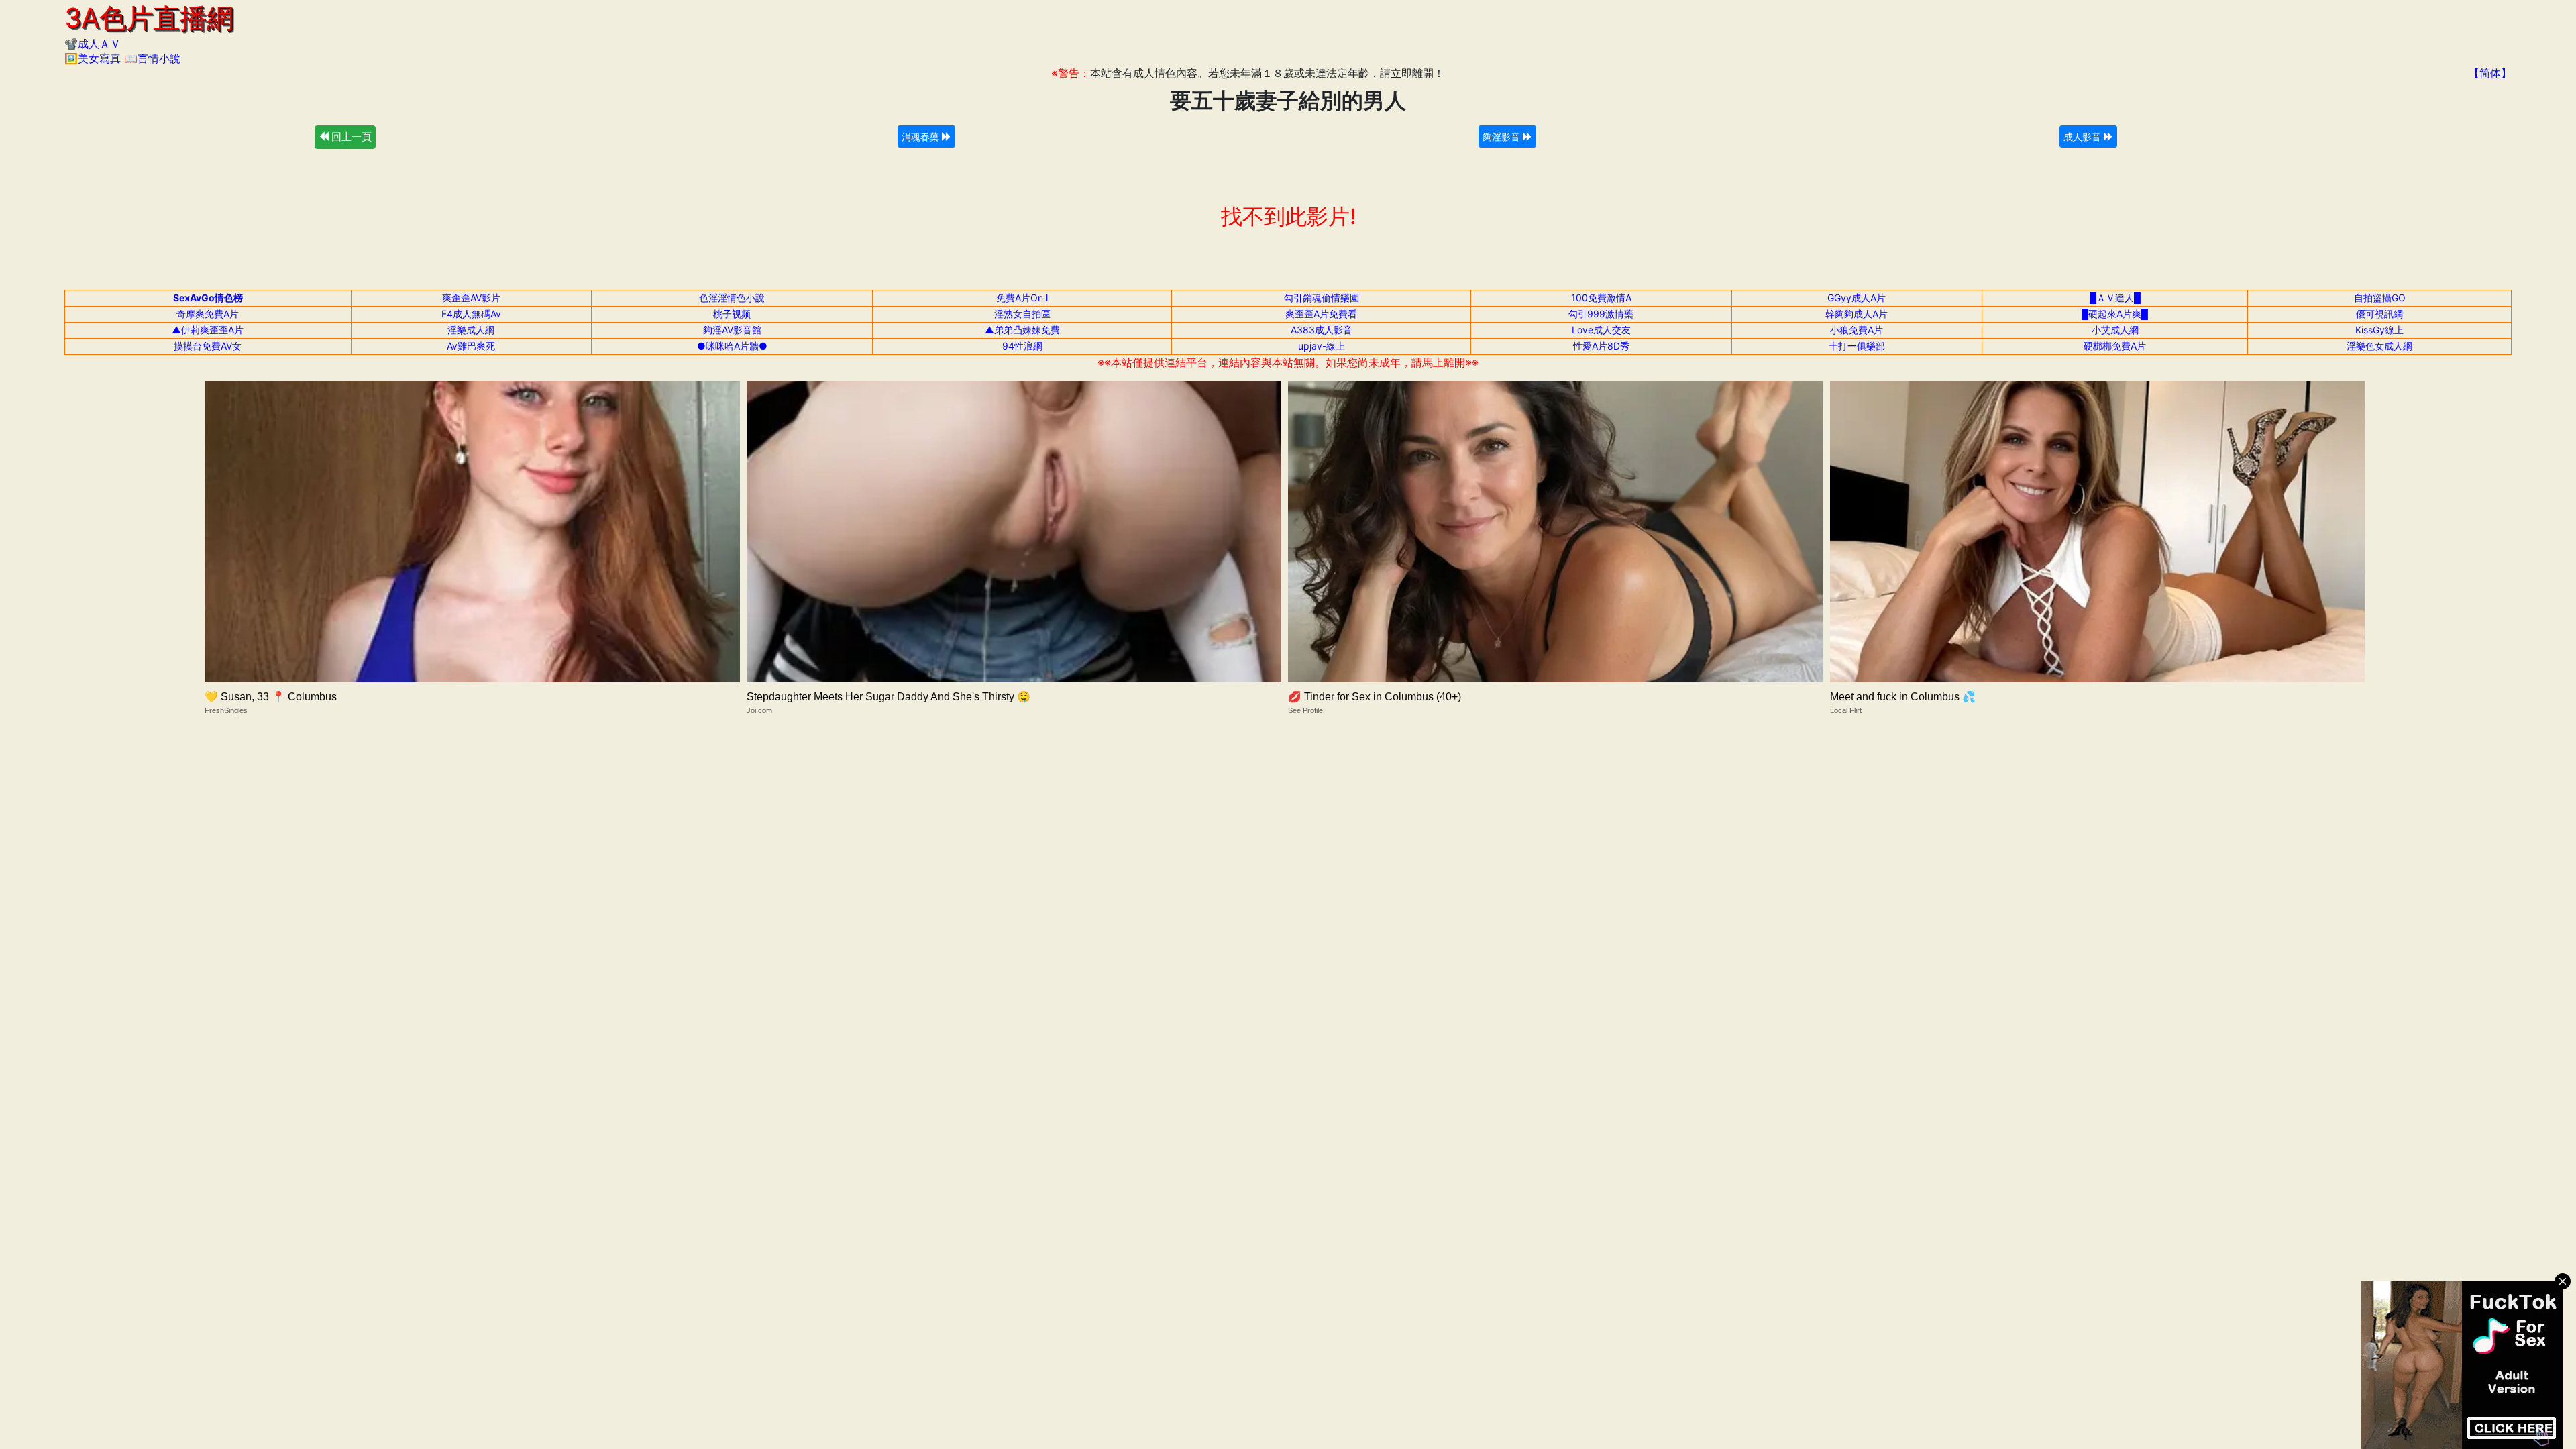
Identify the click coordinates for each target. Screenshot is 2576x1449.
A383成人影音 (1322, 330)
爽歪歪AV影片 (471, 298)
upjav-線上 (1322, 346)
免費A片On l (1022, 298)
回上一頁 (350, 137)
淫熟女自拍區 (1022, 314)
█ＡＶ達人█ (2115, 298)
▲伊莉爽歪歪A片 (208, 330)
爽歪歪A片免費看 (1321, 314)
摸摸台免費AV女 (208, 346)
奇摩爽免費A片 (208, 314)
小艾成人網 (2115, 330)
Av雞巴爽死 (471, 346)
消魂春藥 (922, 137)
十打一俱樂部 (1857, 346)
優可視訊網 (2379, 314)
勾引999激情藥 (1601, 314)
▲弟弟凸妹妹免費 (1022, 330)
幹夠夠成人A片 (1857, 314)
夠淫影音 (1503, 137)
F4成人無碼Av (471, 314)
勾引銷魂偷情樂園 (1322, 298)
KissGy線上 (2379, 330)
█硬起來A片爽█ (2115, 314)
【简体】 (2490, 73)
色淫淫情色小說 (732, 298)
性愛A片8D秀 (1601, 346)
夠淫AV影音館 (732, 330)
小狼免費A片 (1857, 330)
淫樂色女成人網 (2379, 346)
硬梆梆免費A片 (2115, 346)
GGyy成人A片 (1857, 298)
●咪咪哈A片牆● (732, 346)
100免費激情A (1601, 298)
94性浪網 (1022, 346)
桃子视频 (732, 314)
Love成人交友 (1601, 330)
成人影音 (2084, 137)
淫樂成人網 (471, 330)
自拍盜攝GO (2380, 298)
